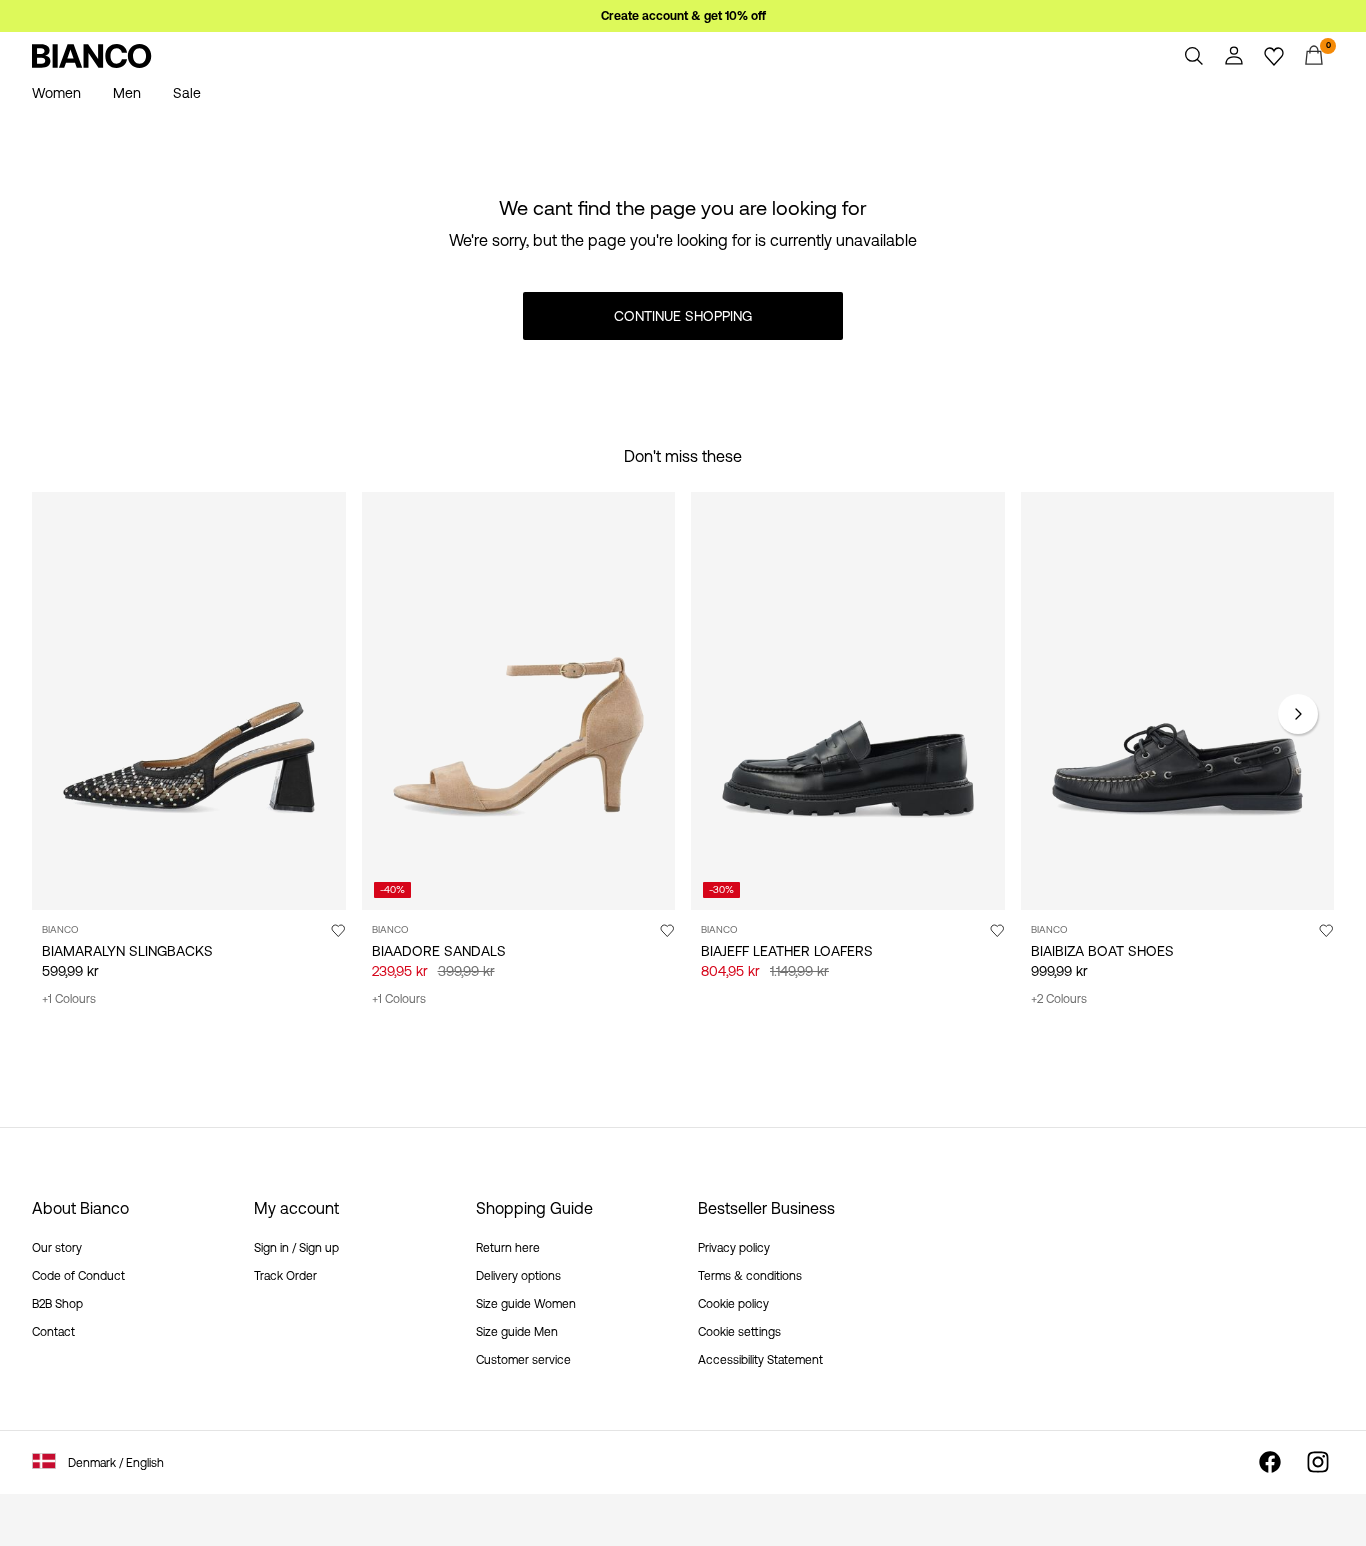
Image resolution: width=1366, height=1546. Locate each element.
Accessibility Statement (760, 1360)
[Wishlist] (1274, 56)
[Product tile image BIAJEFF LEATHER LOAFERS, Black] (848, 701)
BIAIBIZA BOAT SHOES (1102, 951)
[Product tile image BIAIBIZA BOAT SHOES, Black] (1178, 701)
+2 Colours (1059, 999)
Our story (57, 1248)
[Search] (1194, 56)
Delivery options (518, 1276)
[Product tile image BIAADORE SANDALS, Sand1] (519, 701)
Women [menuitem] (56, 93)
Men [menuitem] (127, 93)
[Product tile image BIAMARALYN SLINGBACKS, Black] (189, 701)
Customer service (523, 1360)
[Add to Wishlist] (338, 930)
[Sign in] (1234, 56)
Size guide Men (517, 1332)
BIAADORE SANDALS (439, 951)
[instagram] (1318, 1462)
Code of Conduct (78, 1276)
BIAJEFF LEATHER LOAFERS (787, 951)
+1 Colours (69, 999)
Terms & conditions (750, 1276)
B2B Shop (57, 1304)
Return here (508, 1248)
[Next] (1298, 714)
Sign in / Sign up (296, 1248)
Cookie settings (739, 1332)
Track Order (285, 1276)
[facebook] (1270, 1462)
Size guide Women (526, 1304)
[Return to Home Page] (92, 56)
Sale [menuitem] (187, 93)
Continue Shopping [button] (683, 316)
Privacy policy (734, 1248)
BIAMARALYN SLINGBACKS (127, 951)
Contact (53, 1332)
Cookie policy (733, 1304)
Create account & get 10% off (683, 16)
